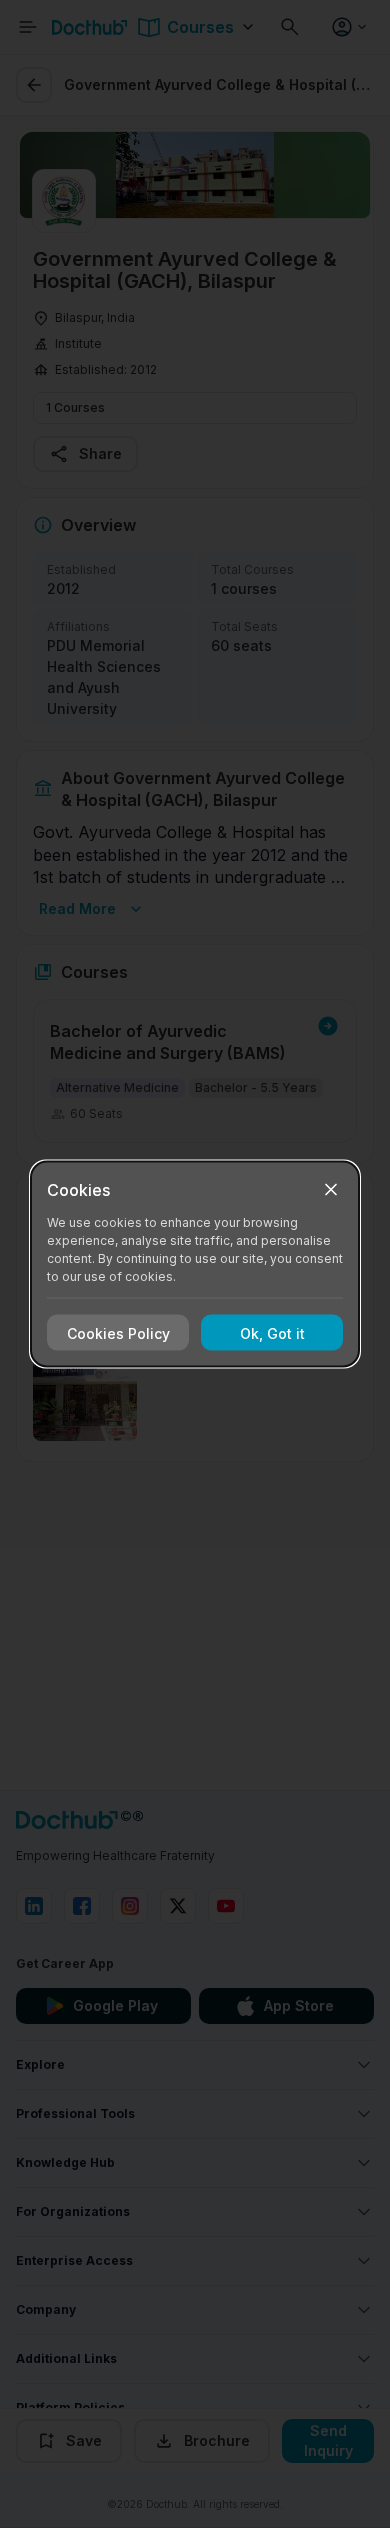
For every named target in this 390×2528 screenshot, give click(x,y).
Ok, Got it (272, 1332)
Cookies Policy (118, 1332)
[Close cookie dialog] (331, 1190)
